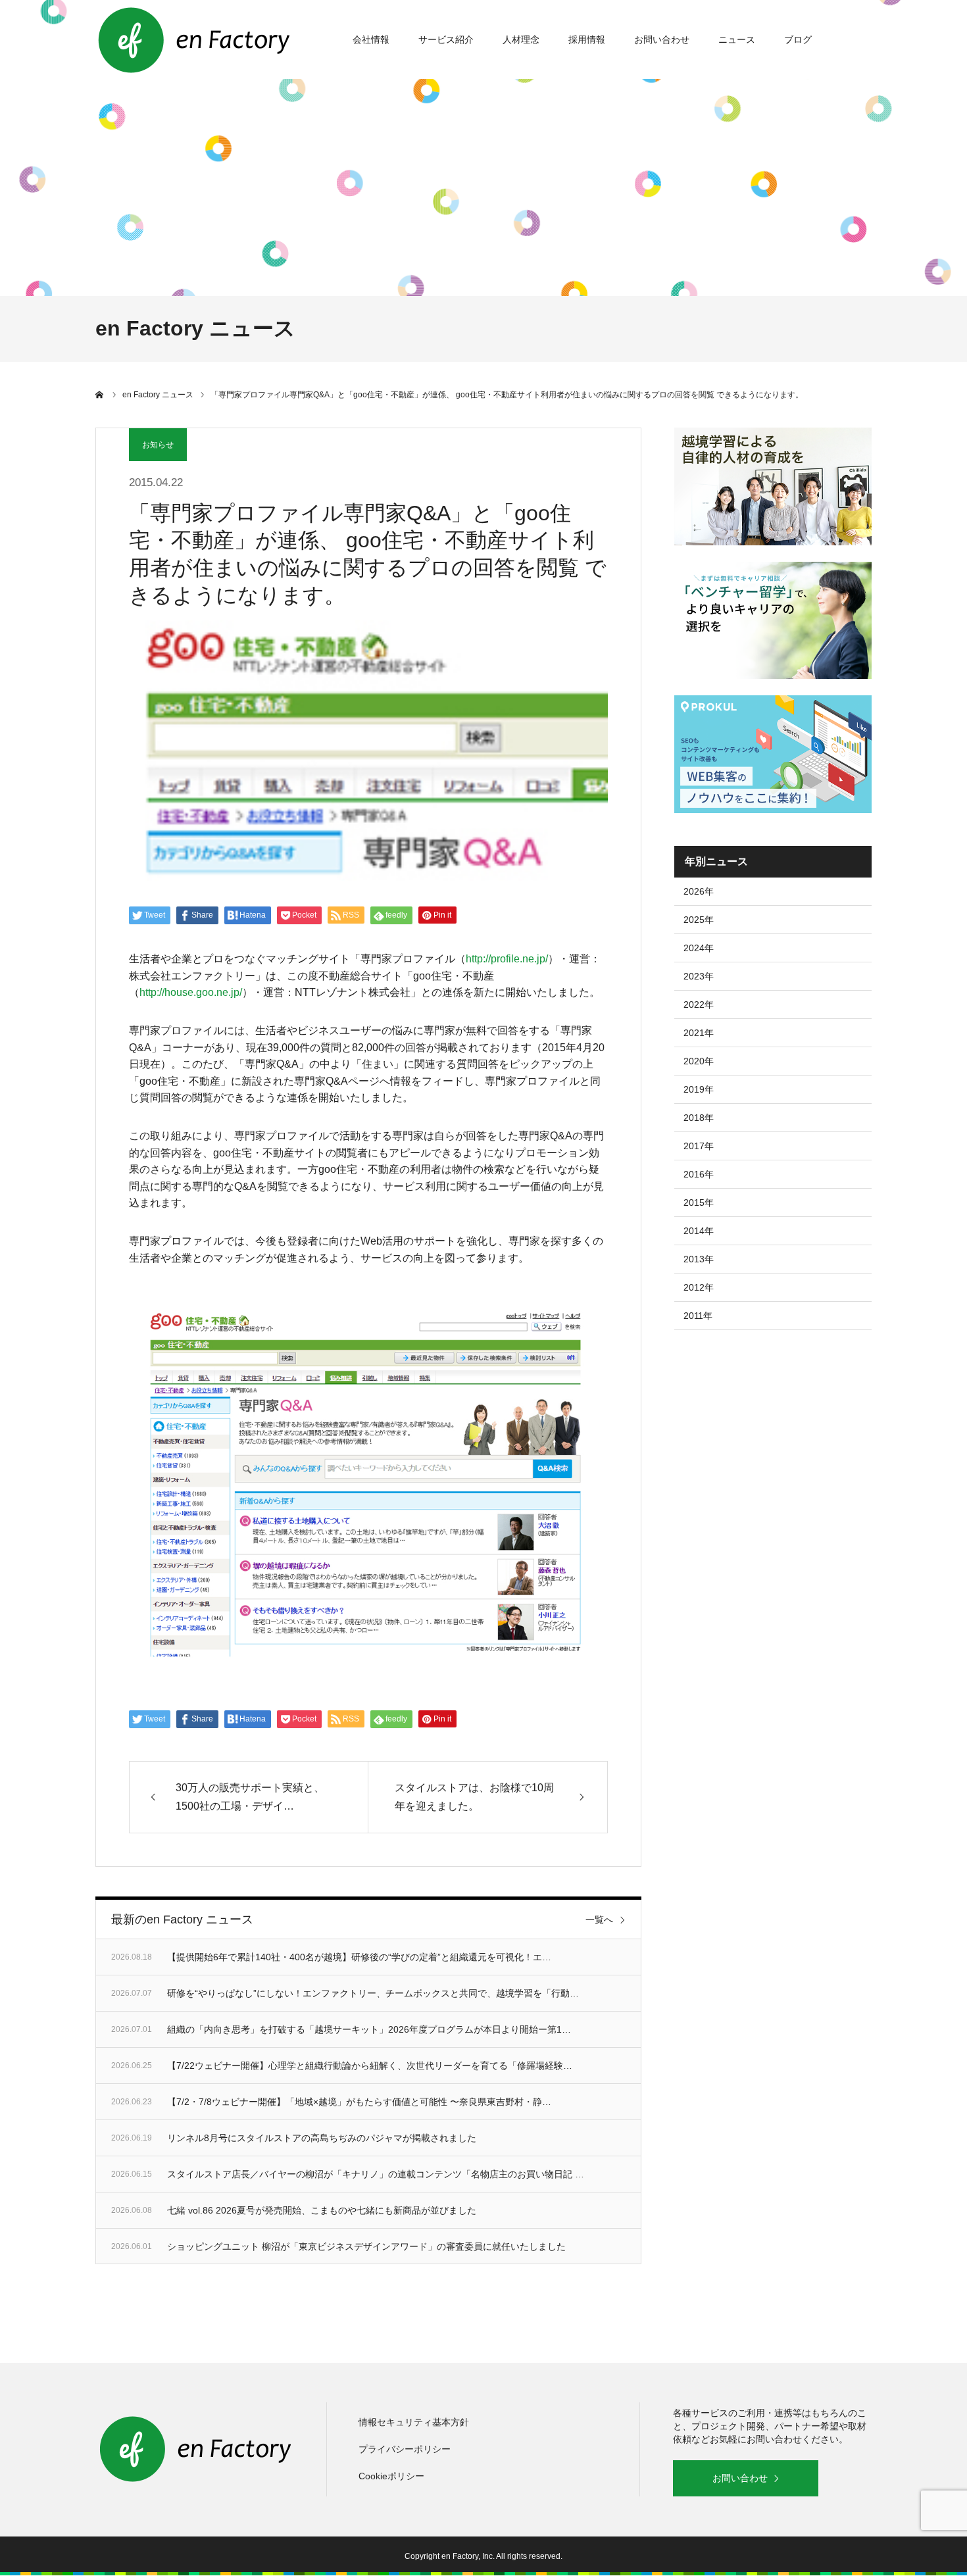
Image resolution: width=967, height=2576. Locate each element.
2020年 (699, 1061)
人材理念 (521, 39)
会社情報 (371, 39)
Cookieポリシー (391, 2476)
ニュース (737, 39)
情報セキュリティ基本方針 (414, 2422)
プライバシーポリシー (405, 2449)
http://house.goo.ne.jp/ (191, 992)
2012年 (699, 1287)
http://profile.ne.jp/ (507, 959)
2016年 (699, 1174)
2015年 (699, 1202)
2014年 (699, 1231)
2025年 (699, 920)
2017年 (699, 1146)
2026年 (699, 891)
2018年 (699, 1118)
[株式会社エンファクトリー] (194, 39)
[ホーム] (100, 395)
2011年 (698, 1316)
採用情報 (587, 39)
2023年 (699, 976)
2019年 (699, 1089)
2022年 (699, 1004)
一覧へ (599, 1920)
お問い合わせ (662, 39)
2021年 (699, 1033)
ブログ (798, 39)
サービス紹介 (446, 39)
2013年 (699, 1259)
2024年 (699, 948)
